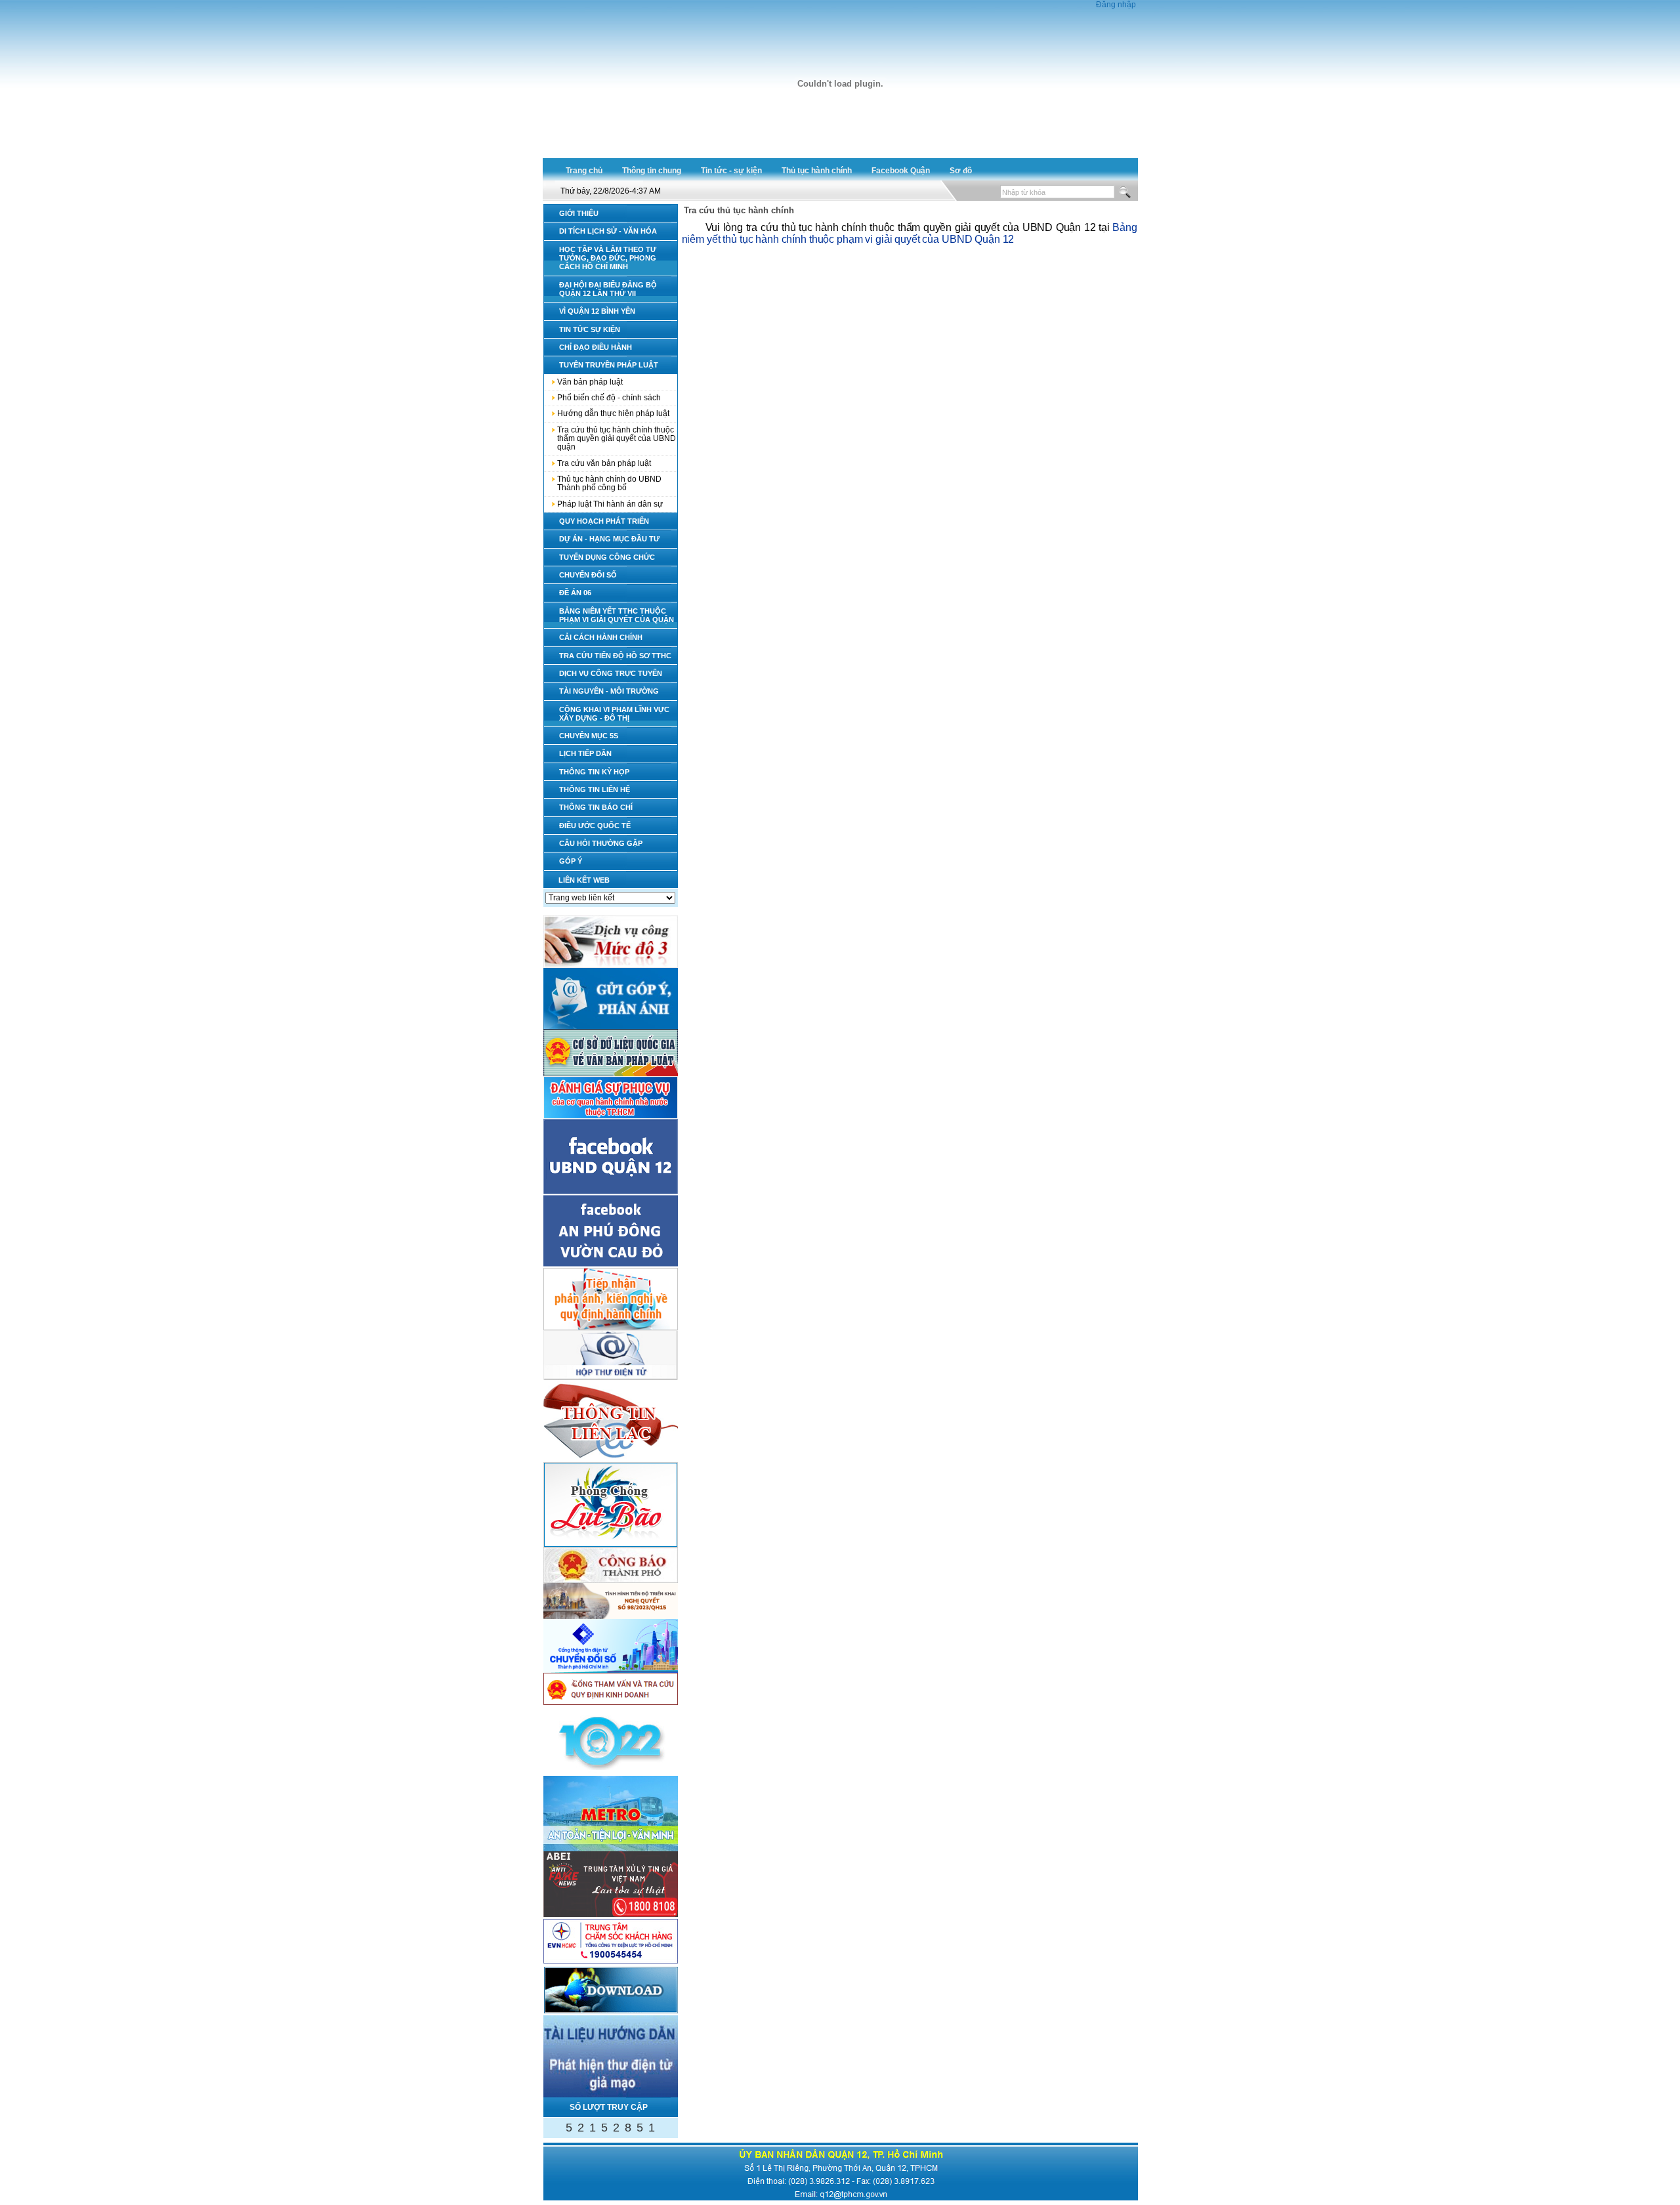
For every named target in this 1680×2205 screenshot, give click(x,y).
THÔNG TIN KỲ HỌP (594, 772)
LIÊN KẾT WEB (584, 880)
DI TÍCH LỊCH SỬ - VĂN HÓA (608, 231)
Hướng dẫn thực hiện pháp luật (613, 413)
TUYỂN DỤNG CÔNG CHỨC (607, 557)
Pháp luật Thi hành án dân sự (610, 504)
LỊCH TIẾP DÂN (585, 753)
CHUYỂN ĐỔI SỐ (588, 575)
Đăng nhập (1116, 5)
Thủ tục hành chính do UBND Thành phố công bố (609, 483)
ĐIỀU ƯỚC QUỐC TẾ (595, 826)
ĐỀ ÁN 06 (575, 593)
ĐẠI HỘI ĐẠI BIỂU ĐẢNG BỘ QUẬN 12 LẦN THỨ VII (608, 289)
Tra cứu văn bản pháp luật (604, 463)
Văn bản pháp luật (590, 382)
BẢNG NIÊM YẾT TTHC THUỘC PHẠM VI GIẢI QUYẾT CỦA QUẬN (617, 615)
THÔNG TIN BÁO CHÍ (596, 807)
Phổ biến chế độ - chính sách (609, 398)
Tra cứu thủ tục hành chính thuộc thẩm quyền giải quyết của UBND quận (617, 439)
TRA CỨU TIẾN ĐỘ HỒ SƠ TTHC (615, 656)
